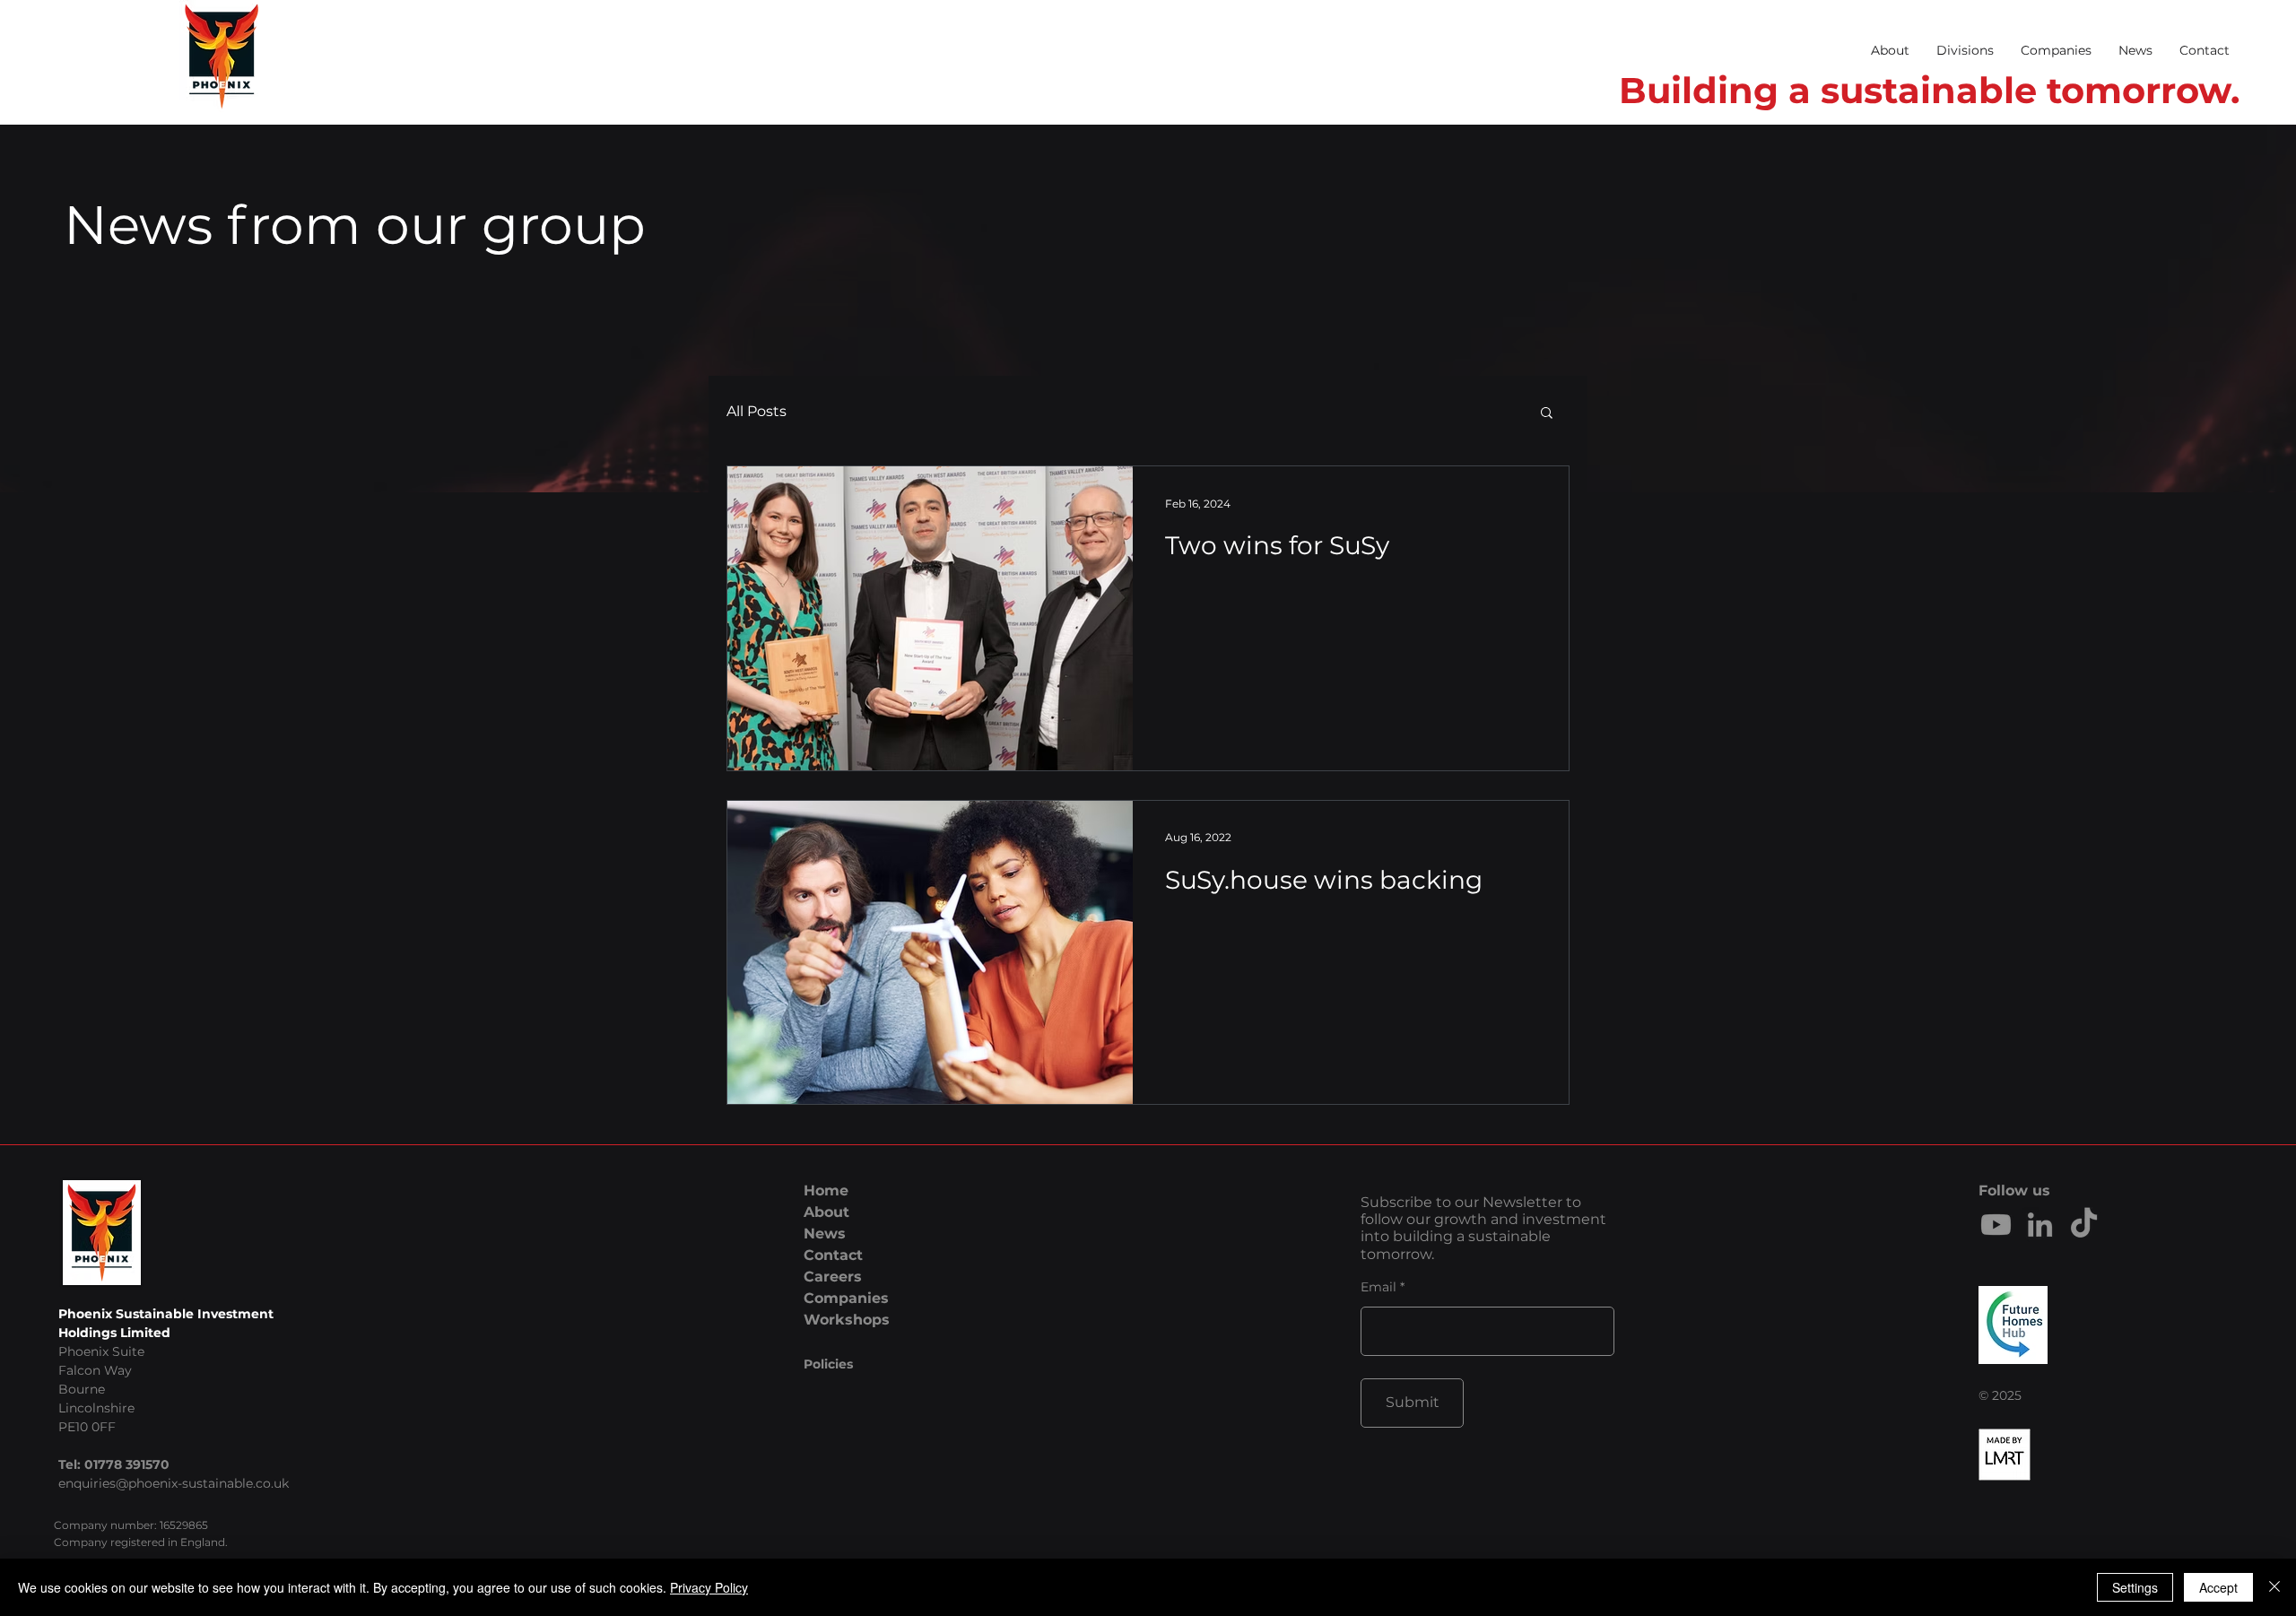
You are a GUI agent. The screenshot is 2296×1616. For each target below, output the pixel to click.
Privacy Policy (709, 1587)
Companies (846, 1298)
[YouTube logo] (1996, 1225)
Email (1378, 1287)
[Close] (2274, 1587)
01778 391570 (127, 1464)
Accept (2218, 1587)
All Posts (757, 411)
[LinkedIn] (2040, 1225)
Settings (2135, 1587)
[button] (1965, 50)
